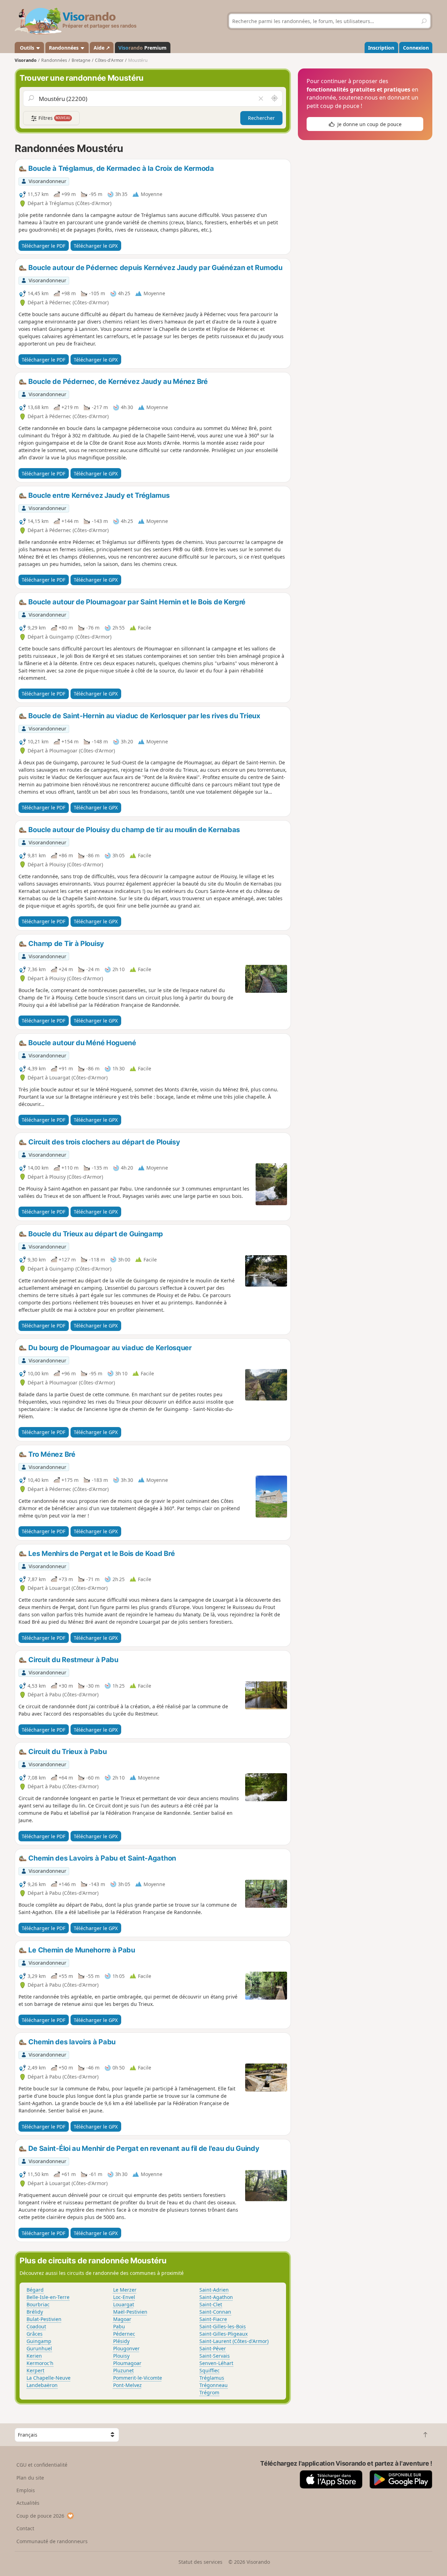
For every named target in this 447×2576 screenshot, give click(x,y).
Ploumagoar (127, 2363)
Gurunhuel (39, 2348)
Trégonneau (214, 2385)
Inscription (381, 48)
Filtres (54, 118)
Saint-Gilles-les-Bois (223, 2326)
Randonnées (64, 48)
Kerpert (35, 2370)
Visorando (26, 60)
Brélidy (35, 2312)
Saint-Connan (215, 2312)
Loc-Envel (124, 2297)
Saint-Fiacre (213, 2319)
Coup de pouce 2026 (40, 2516)
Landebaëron (42, 2385)
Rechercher (261, 118)
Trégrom (209, 2392)
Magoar (122, 2319)
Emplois (26, 2490)
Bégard (35, 2290)
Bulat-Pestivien (44, 2319)
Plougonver (126, 2348)
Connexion (416, 48)
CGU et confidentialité (42, 2465)
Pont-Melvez (127, 2385)
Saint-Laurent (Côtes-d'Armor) (234, 2341)
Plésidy (121, 2341)
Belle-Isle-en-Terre (48, 2297)
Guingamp (39, 2341)
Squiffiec (210, 2370)
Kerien (34, 2356)
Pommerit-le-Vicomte (138, 2378)
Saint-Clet (211, 2304)
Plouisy (121, 2356)
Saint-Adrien (214, 2290)
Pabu (119, 2326)
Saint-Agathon (216, 2297)
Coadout (36, 2326)
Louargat (124, 2304)
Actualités (28, 2503)
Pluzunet (123, 2370)
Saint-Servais (215, 2356)
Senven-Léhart (216, 2363)
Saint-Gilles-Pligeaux (223, 2334)
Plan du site (30, 2478)
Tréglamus (212, 2378)
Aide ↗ (102, 48)
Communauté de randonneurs (52, 2541)
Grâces (35, 2334)
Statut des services (200, 2562)
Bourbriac (38, 2304)
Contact (25, 2528)
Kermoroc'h (40, 2363)
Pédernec (124, 2334)
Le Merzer (125, 2290)
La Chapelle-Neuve (49, 2378)
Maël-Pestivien (130, 2312)
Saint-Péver (213, 2348)
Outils (27, 48)
